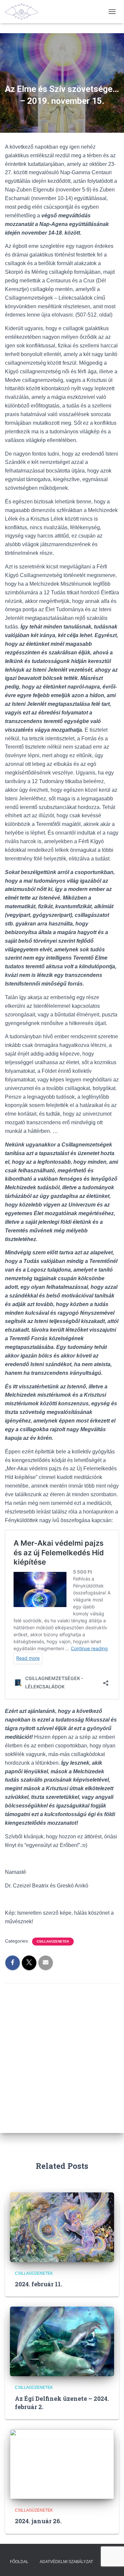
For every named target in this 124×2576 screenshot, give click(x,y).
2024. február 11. (39, 2284)
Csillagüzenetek (53, 1941)
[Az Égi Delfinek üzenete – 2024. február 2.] (62, 2341)
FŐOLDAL (19, 2562)
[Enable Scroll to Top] (111, 2563)
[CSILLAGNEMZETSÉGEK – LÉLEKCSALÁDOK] (24, 12)
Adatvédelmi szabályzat (66, 2562)
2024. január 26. (38, 2521)
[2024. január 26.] (62, 2464)
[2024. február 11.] (62, 2227)
